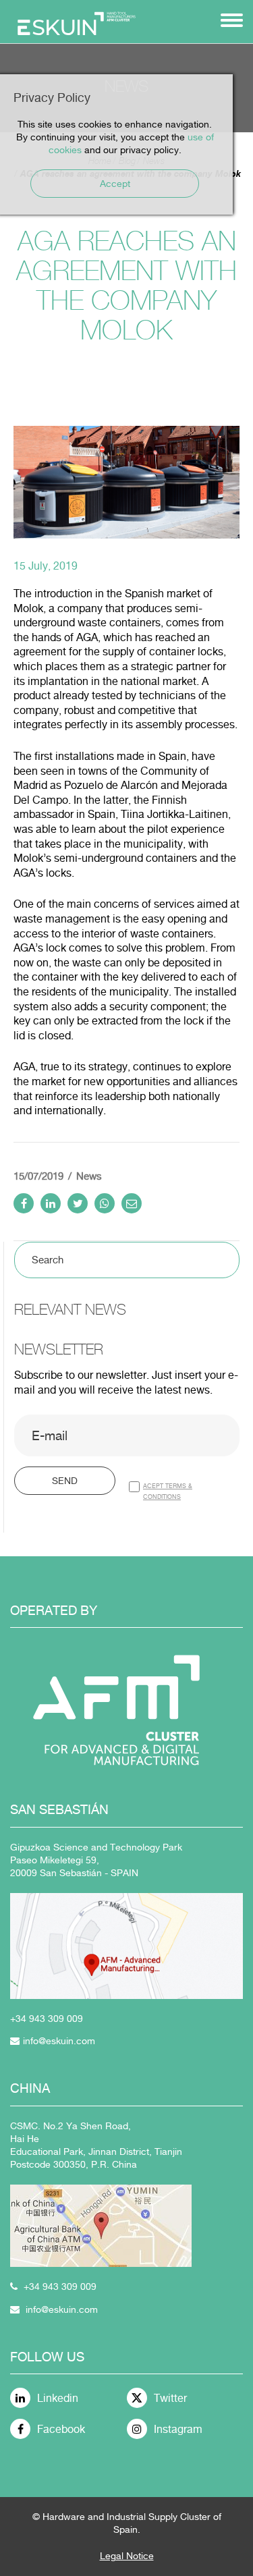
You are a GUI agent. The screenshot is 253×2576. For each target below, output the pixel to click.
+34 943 (29, 2019)
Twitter (170, 2398)
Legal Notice (127, 2556)
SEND (65, 1481)
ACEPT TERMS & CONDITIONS (168, 1491)
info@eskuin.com (59, 2041)
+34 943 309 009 (60, 2286)
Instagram (178, 2429)
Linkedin (58, 2398)
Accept (115, 184)
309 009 (65, 2019)
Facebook (61, 2429)
